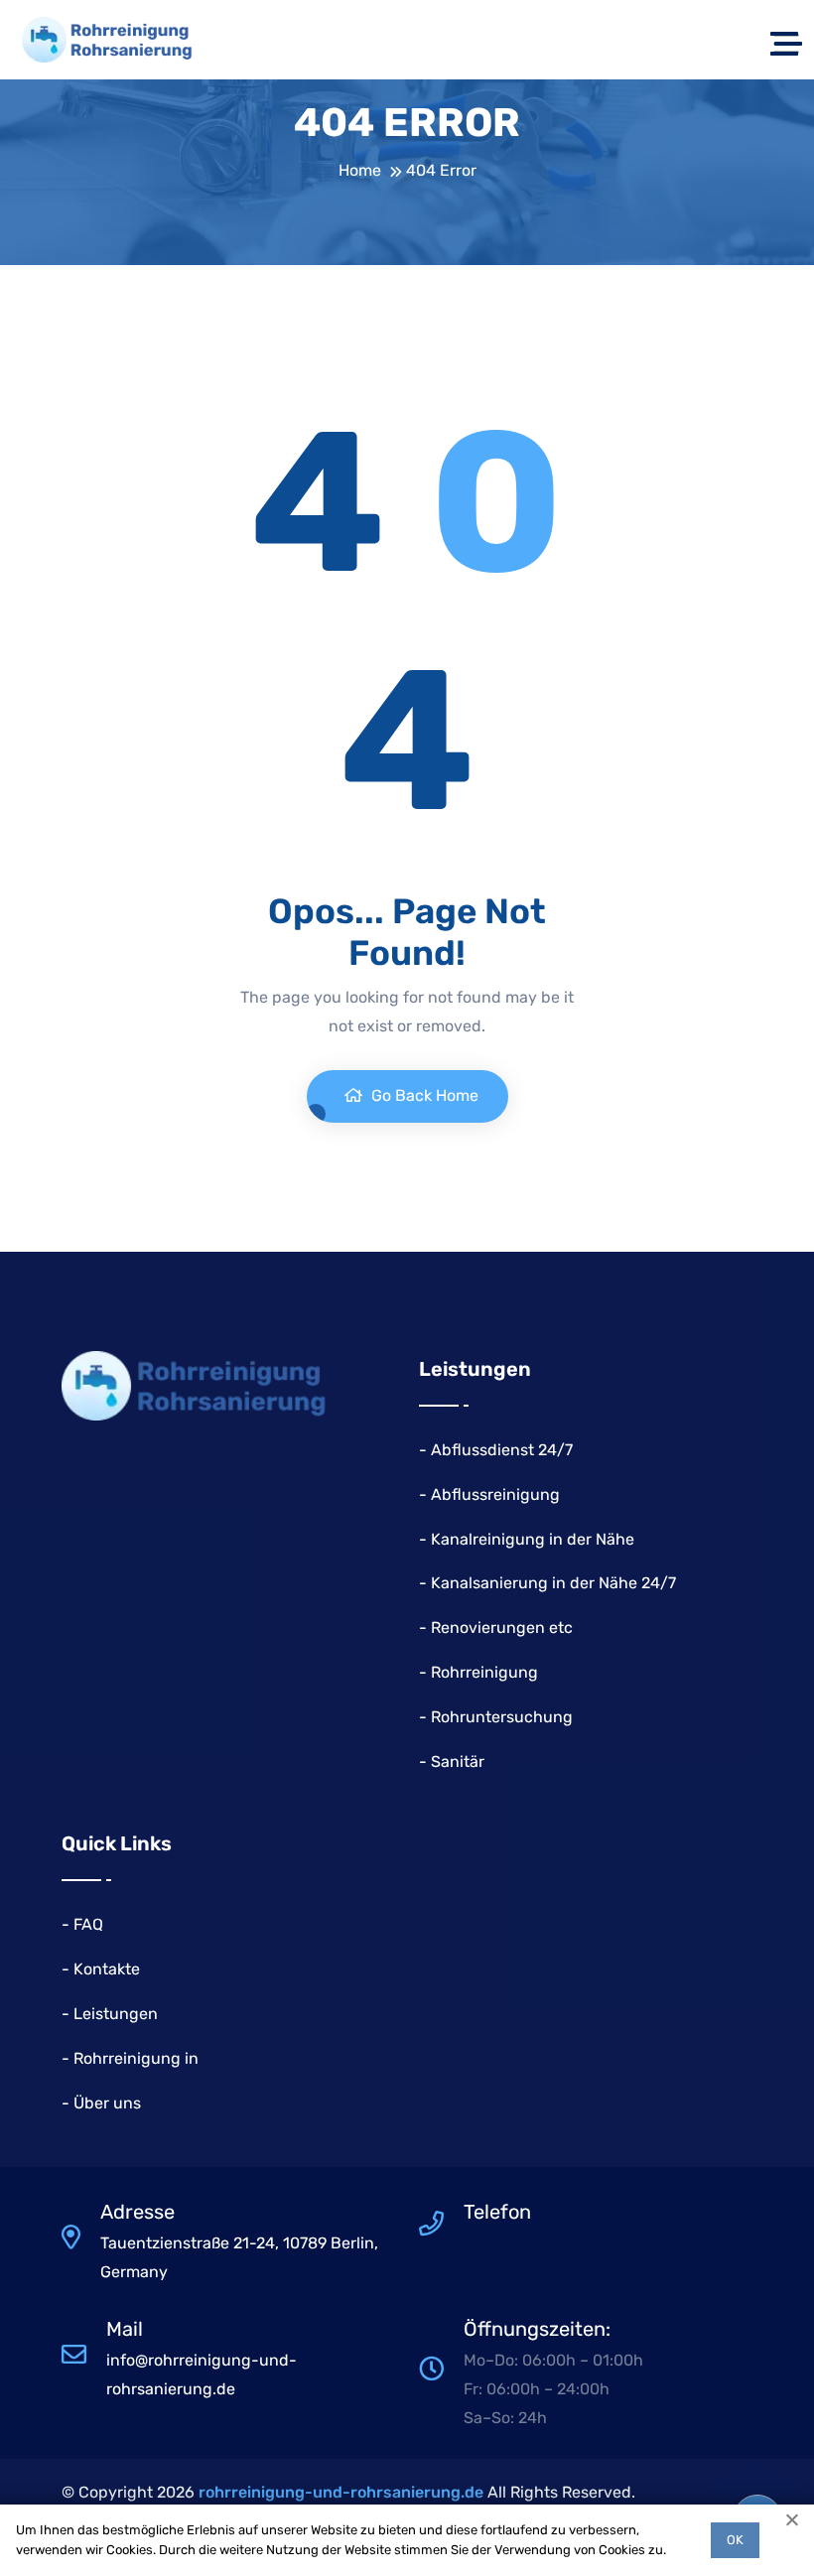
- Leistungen (110, 2014)
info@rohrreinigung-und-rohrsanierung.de (202, 2374)
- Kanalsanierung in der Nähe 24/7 (547, 1583)
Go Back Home (423, 1095)
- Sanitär (452, 1762)
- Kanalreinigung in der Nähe (527, 1539)
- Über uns (101, 2103)
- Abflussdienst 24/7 (496, 1450)
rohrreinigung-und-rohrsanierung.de (341, 2492)
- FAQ (82, 1924)
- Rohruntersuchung (496, 1717)
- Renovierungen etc (496, 1627)
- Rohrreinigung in (130, 2058)
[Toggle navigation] (786, 40)
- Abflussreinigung (489, 1494)
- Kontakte (101, 1969)
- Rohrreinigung (478, 1672)
